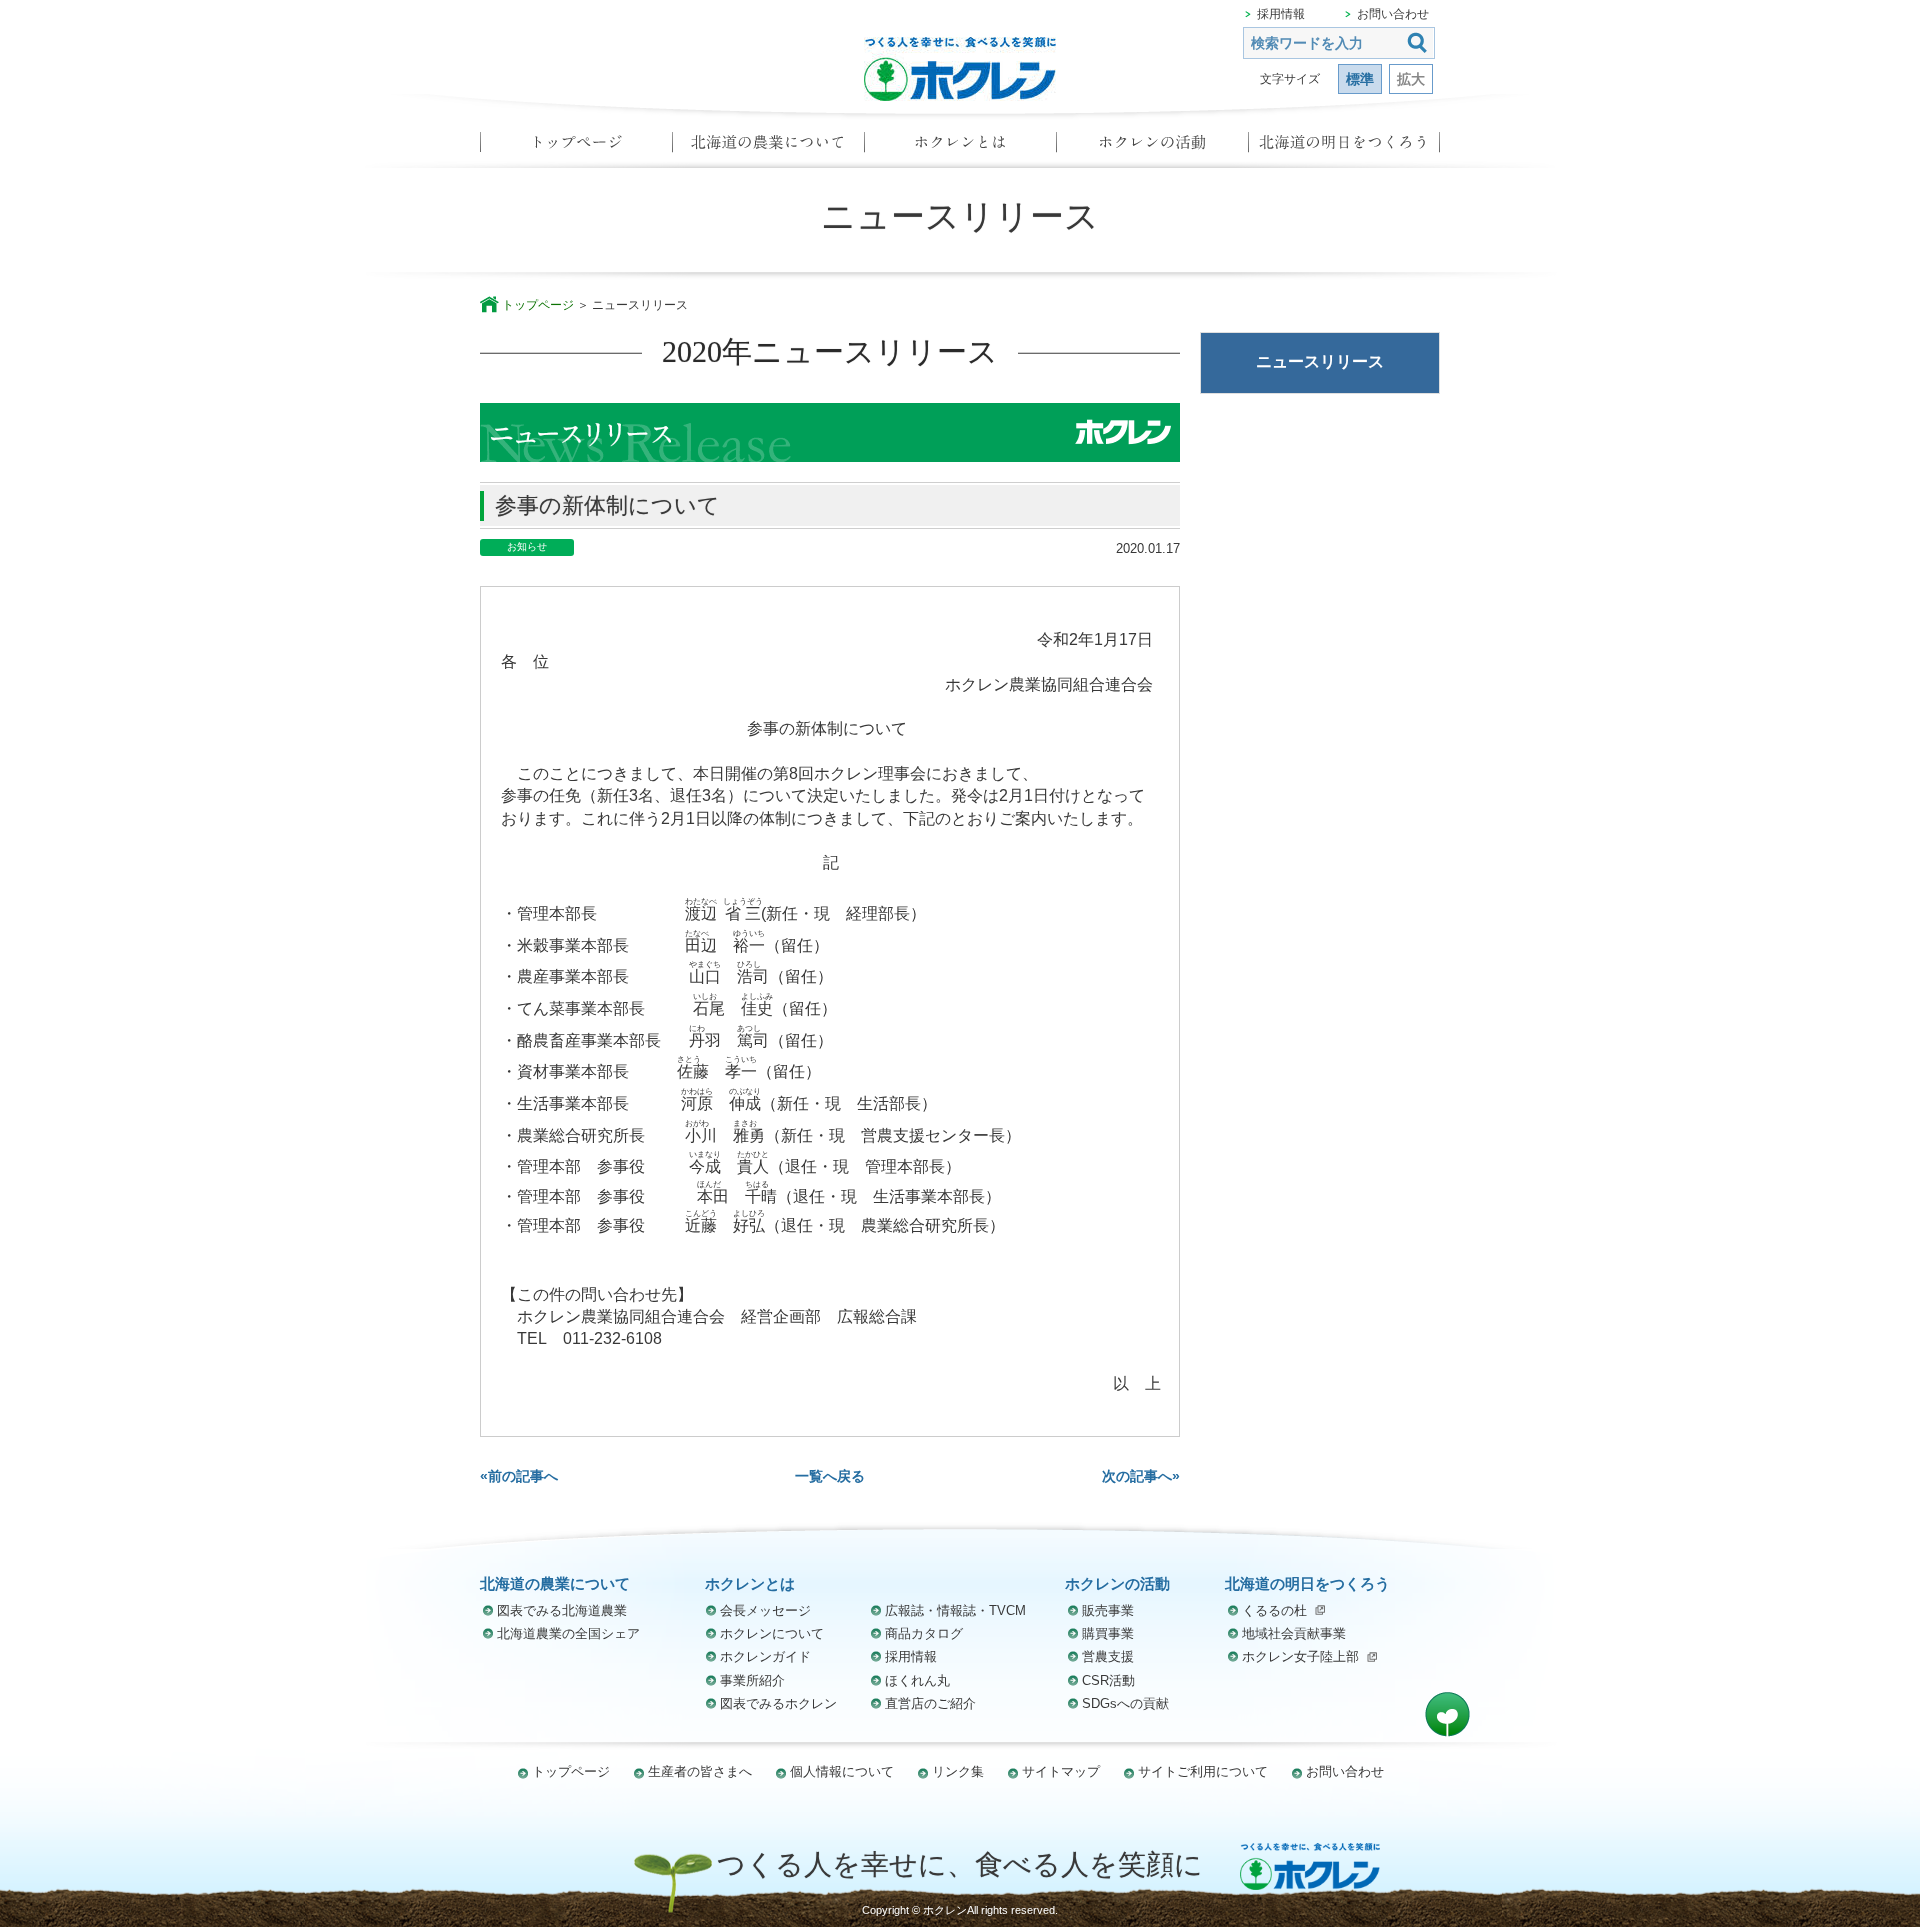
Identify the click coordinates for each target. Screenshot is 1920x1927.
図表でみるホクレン (778, 1703)
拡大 (1411, 79)
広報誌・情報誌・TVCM (955, 1610)
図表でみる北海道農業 (562, 1610)
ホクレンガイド (765, 1656)
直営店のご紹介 (930, 1703)
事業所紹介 (752, 1680)
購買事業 (1108, 1633)
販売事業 (1108, 1610)
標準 (1360, 79)
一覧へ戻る (830, 1476)
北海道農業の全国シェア (568, 1633)
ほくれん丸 (917, 1680)
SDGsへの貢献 (1125, 1703)
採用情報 (1281, 14)
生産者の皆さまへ (700, 1771)
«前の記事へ (519, 1476)
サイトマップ (1061, 1771)
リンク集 (958, 1771)
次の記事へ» (1141, 1476)
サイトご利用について (1203, 1771)
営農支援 (1108, 1656)
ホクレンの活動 (1152, 148)
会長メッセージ (765, 1610)
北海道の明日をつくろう (1344, 148)
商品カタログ (924, 1633)
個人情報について (842, 1771)
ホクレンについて (772, 1633)
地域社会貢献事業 (1294, 1633)
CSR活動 (1108, 1680)
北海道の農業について (768, 148)
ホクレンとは (960, 148)
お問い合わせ (1393, 14)
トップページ (576, 148)
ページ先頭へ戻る (1447, 1714)
